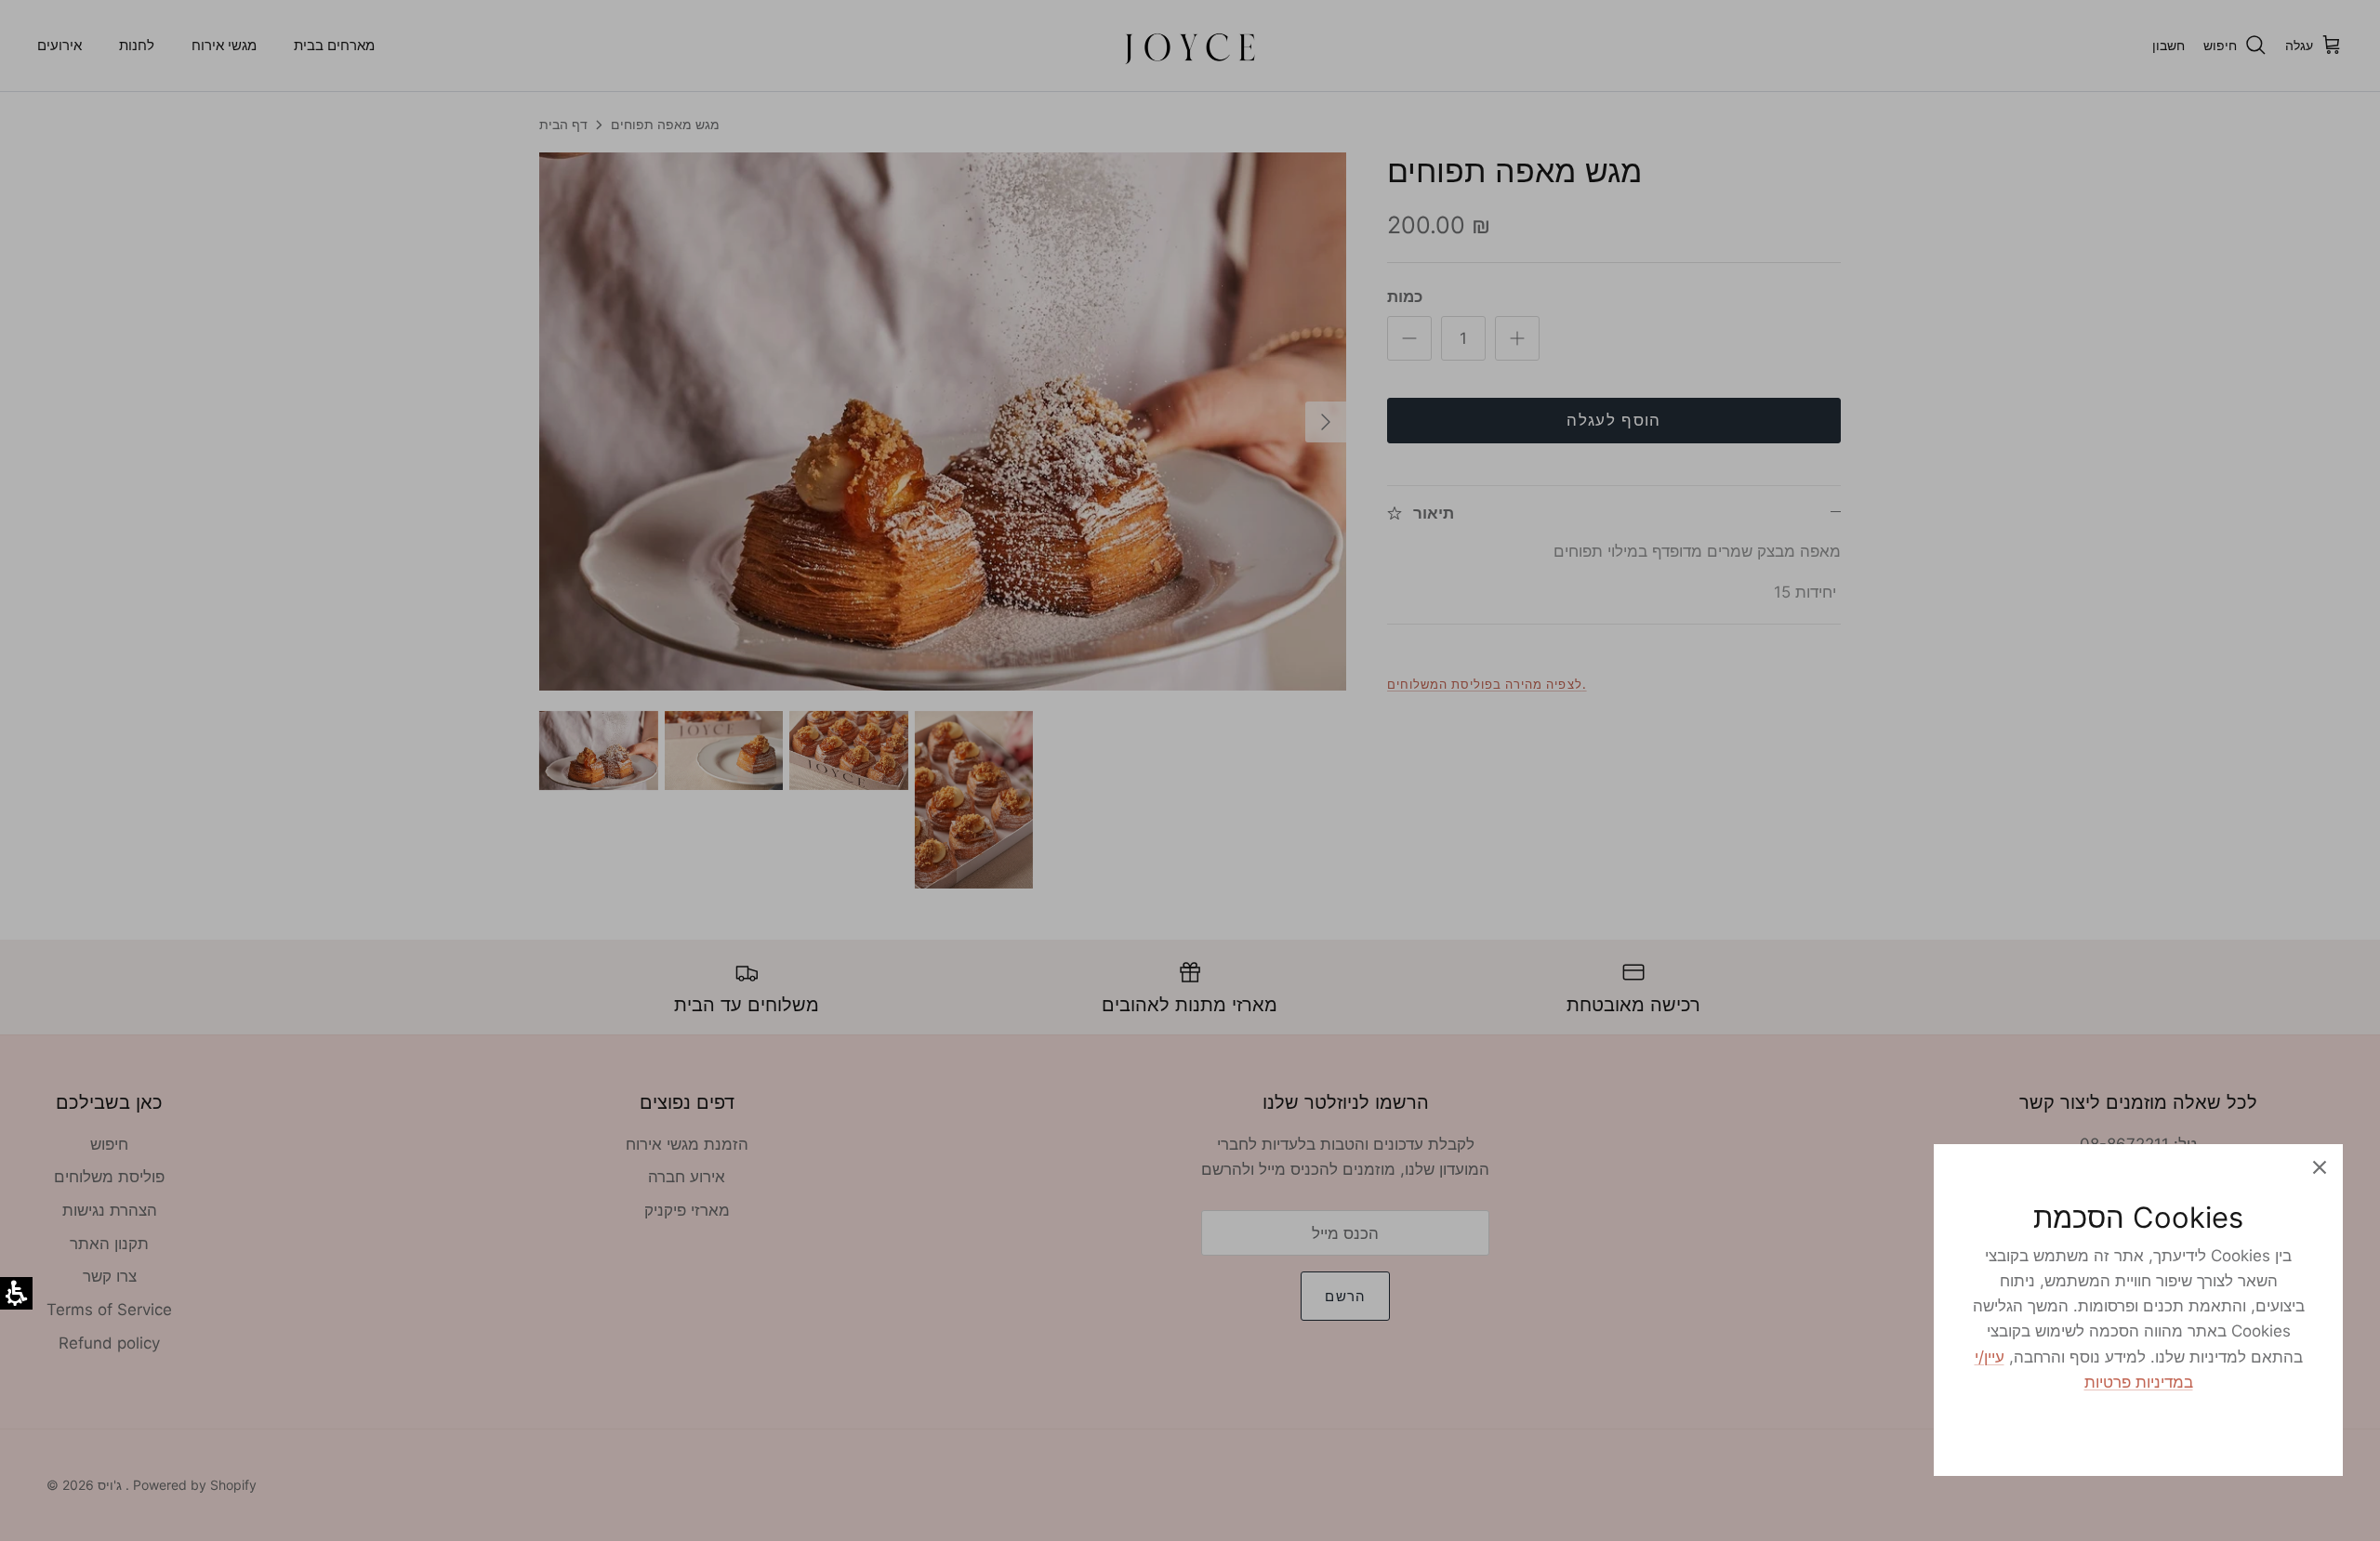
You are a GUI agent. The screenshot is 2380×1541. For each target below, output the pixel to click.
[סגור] (2320, 1167)
